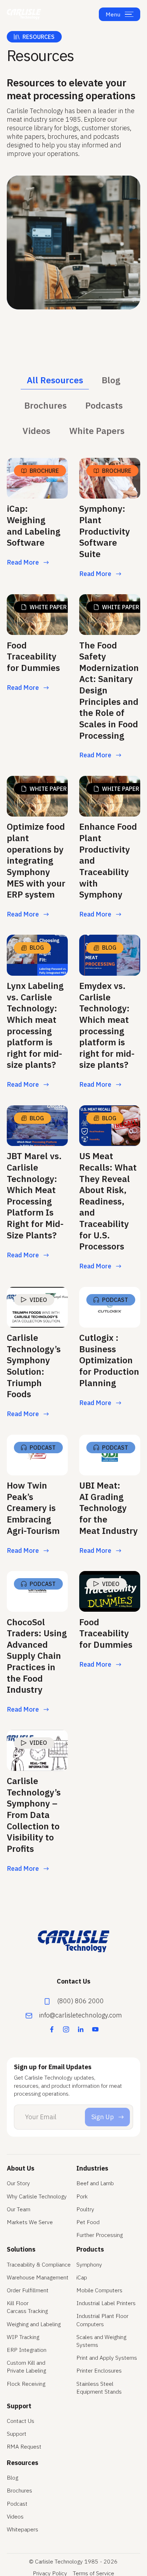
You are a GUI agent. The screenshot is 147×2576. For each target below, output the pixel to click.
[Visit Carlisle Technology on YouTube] (95, 2029)
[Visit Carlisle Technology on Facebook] (52, 2029)
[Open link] (37, 520)
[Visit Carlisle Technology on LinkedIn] (81, 2029)
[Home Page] (24, 14)
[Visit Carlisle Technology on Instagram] (66, 2029)
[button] (129, 14)
